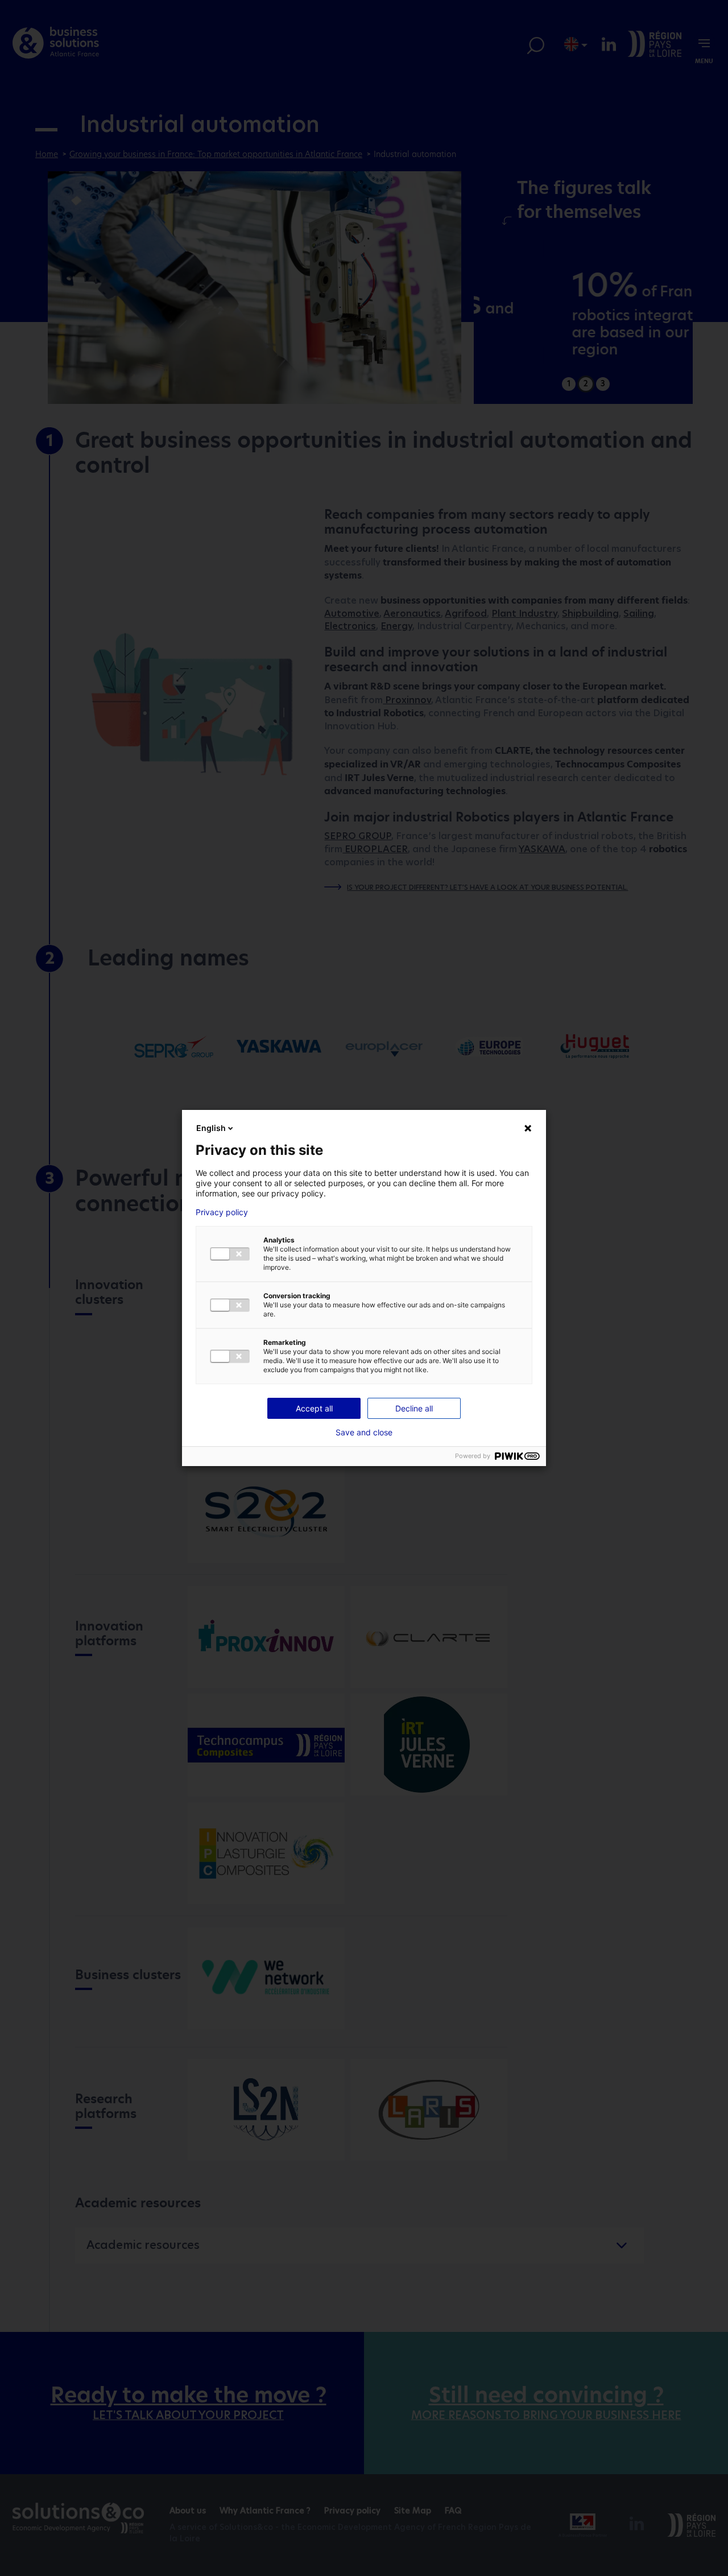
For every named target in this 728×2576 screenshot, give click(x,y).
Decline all (414, 1408)
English (211, 1128)
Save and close (364, 1433)
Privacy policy (222, 1212)
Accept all (314, 1408)
